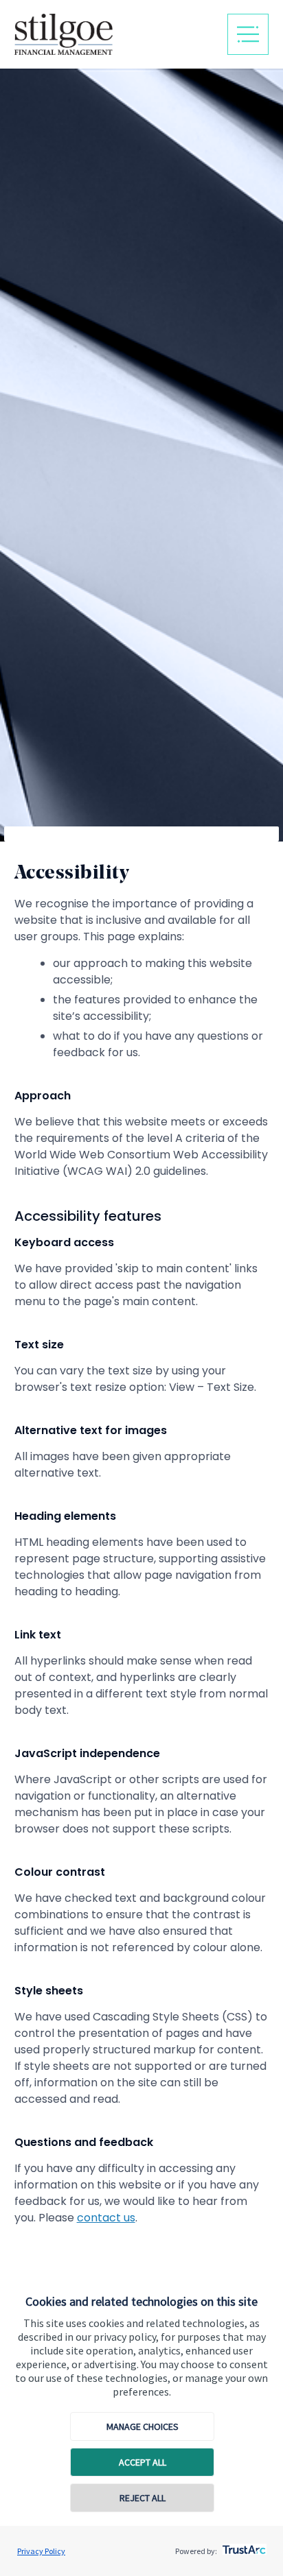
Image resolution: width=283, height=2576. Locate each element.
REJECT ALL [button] (143, 2498)
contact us (106, 2218)
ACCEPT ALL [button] (143, 2462)
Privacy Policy (41, 2551)
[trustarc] (243, 2546)
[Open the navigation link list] (248, 34)
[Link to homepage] (113, 34)
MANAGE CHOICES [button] (143, 2426)
